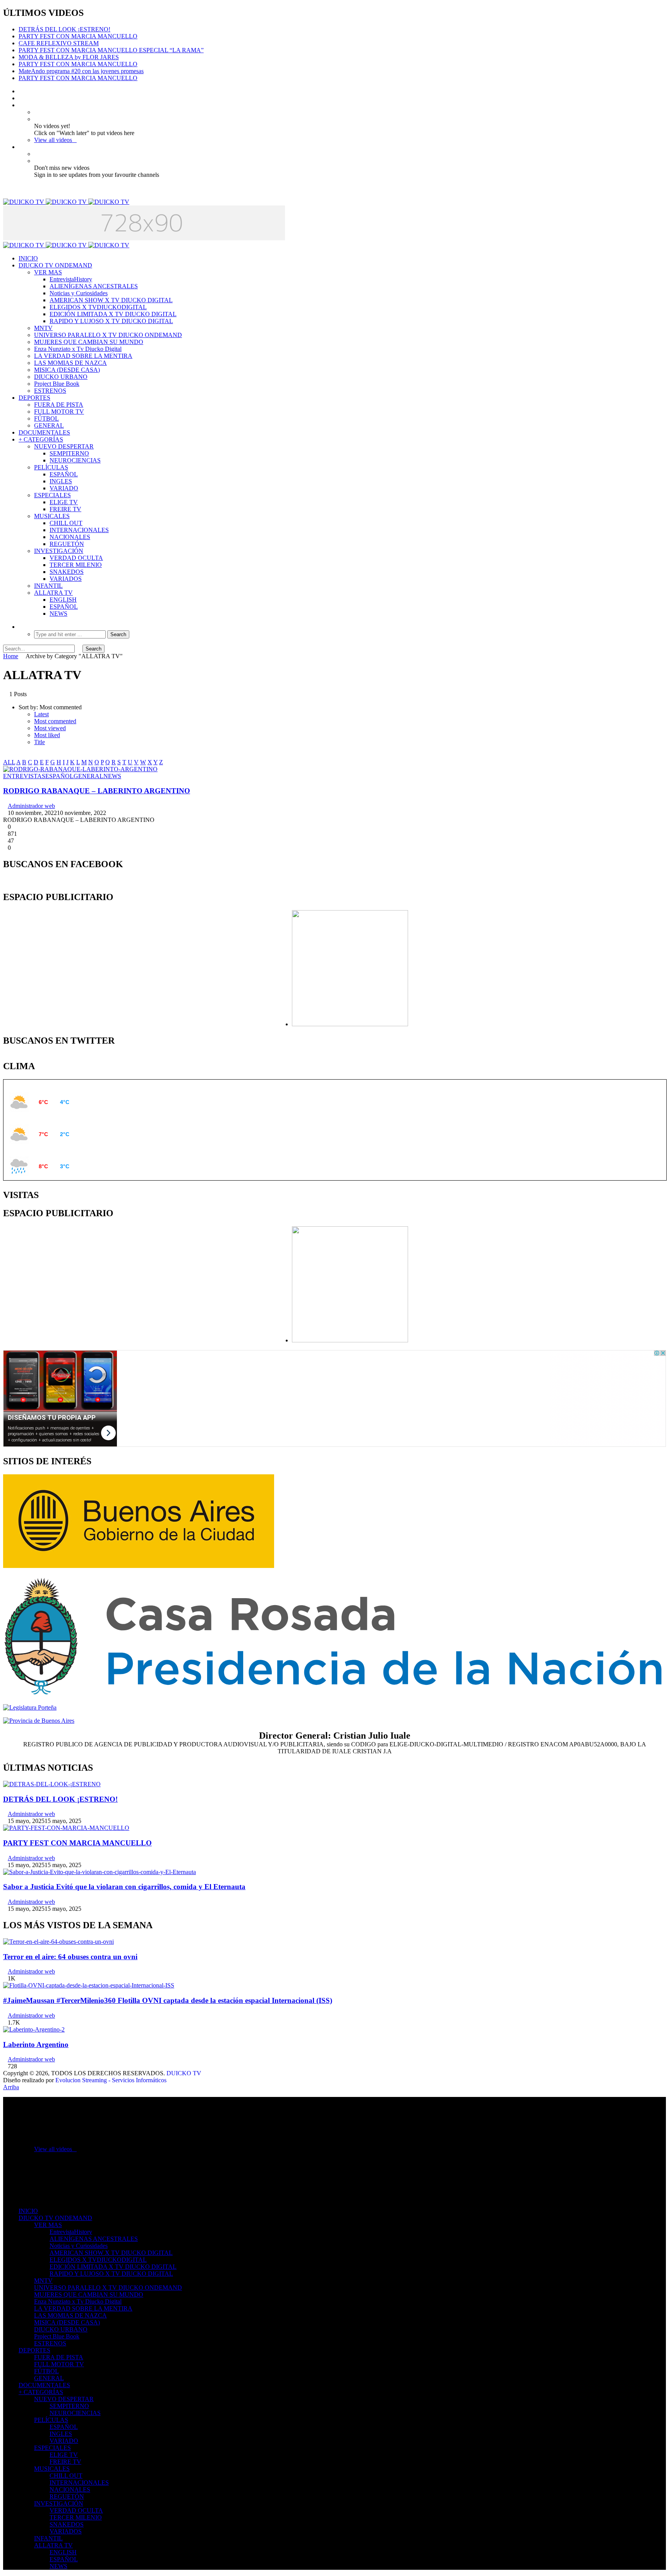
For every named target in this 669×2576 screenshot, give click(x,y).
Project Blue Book (57, 384)
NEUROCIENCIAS (75, 460)
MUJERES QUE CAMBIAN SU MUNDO (89, 342)
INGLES (61, 481)
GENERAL (49, 425)
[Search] (21, 627)
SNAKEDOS (67, 572)
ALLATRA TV (53, 593)
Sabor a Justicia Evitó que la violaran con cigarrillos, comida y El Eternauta (124, 1887)
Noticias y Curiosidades (79, 293)
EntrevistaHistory (71, 279)
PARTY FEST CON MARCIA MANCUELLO (78, 36)
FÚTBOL (46, 418)
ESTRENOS (50, 391)
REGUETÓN (67, 544)
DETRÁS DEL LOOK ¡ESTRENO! (64, 29)
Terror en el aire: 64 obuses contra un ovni (70, 1957)
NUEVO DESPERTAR (64, 446)
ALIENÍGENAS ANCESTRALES (94, 286)
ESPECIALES (52, 495)
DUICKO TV (184, 2073)
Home (11, 656)
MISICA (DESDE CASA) (67, 370)
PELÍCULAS (51, 467)
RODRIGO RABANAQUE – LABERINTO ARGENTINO (97, 791)
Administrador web (31, 806)
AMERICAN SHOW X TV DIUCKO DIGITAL (111, 300)
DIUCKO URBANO (61, 377)
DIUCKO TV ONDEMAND (55, 265)
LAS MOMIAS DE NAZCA (70, 363)
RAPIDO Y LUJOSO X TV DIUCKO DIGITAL (111, 321)
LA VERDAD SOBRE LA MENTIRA (83, 356)
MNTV (43, 328)
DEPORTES (34, 398)
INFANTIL (48, 586)
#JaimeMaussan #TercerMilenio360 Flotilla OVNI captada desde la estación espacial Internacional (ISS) (168, 2000)
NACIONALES (70, 537)
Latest (41, 714)
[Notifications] (21, 147)
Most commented (55, 721)
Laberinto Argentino (36, 2045)
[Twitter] (21, 98)
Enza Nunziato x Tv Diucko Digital (78, 349)
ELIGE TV (64, 502)
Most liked (47, 735)
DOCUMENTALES (44, 432)
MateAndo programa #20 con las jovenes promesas (81, 71)
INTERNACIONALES (79, 530)
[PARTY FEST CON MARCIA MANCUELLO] (66, 1828)
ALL (9, 762)
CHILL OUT (66, 523)
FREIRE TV (65, 509)
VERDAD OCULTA (76, 558)
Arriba (11, 2087)
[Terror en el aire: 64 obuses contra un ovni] (58, 1942)
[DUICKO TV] (66, 202)
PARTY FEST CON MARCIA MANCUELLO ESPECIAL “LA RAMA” (111, 50)
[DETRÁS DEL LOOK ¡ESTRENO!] (52, 1784)
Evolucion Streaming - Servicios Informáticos (111, 2080)
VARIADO (64, 488)
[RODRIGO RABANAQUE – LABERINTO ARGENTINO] (80, 769)
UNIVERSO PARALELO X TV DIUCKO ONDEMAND (108, 335)
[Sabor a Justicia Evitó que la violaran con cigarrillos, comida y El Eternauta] (99, 1872)
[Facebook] (21, 91)
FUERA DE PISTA (59, 405)
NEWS (58, 614)
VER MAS (48, 272)
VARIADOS (66, 579)
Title (39, 742)
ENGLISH (63, 600)
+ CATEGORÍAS (41, 439)
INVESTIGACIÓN (59, 551)
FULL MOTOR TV (59, 412)
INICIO (28, 258)
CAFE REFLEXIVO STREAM (59, 43)
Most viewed (50, 728)
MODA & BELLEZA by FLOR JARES (69, 57)
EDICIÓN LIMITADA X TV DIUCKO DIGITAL (113, 314)
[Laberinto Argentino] (34, 2029)
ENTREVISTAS (24, 776)
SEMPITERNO (69, 453)
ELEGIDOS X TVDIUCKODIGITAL (98, 307)
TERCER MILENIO (76, 565)
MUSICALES (52, 516)
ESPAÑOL (64, 474)
